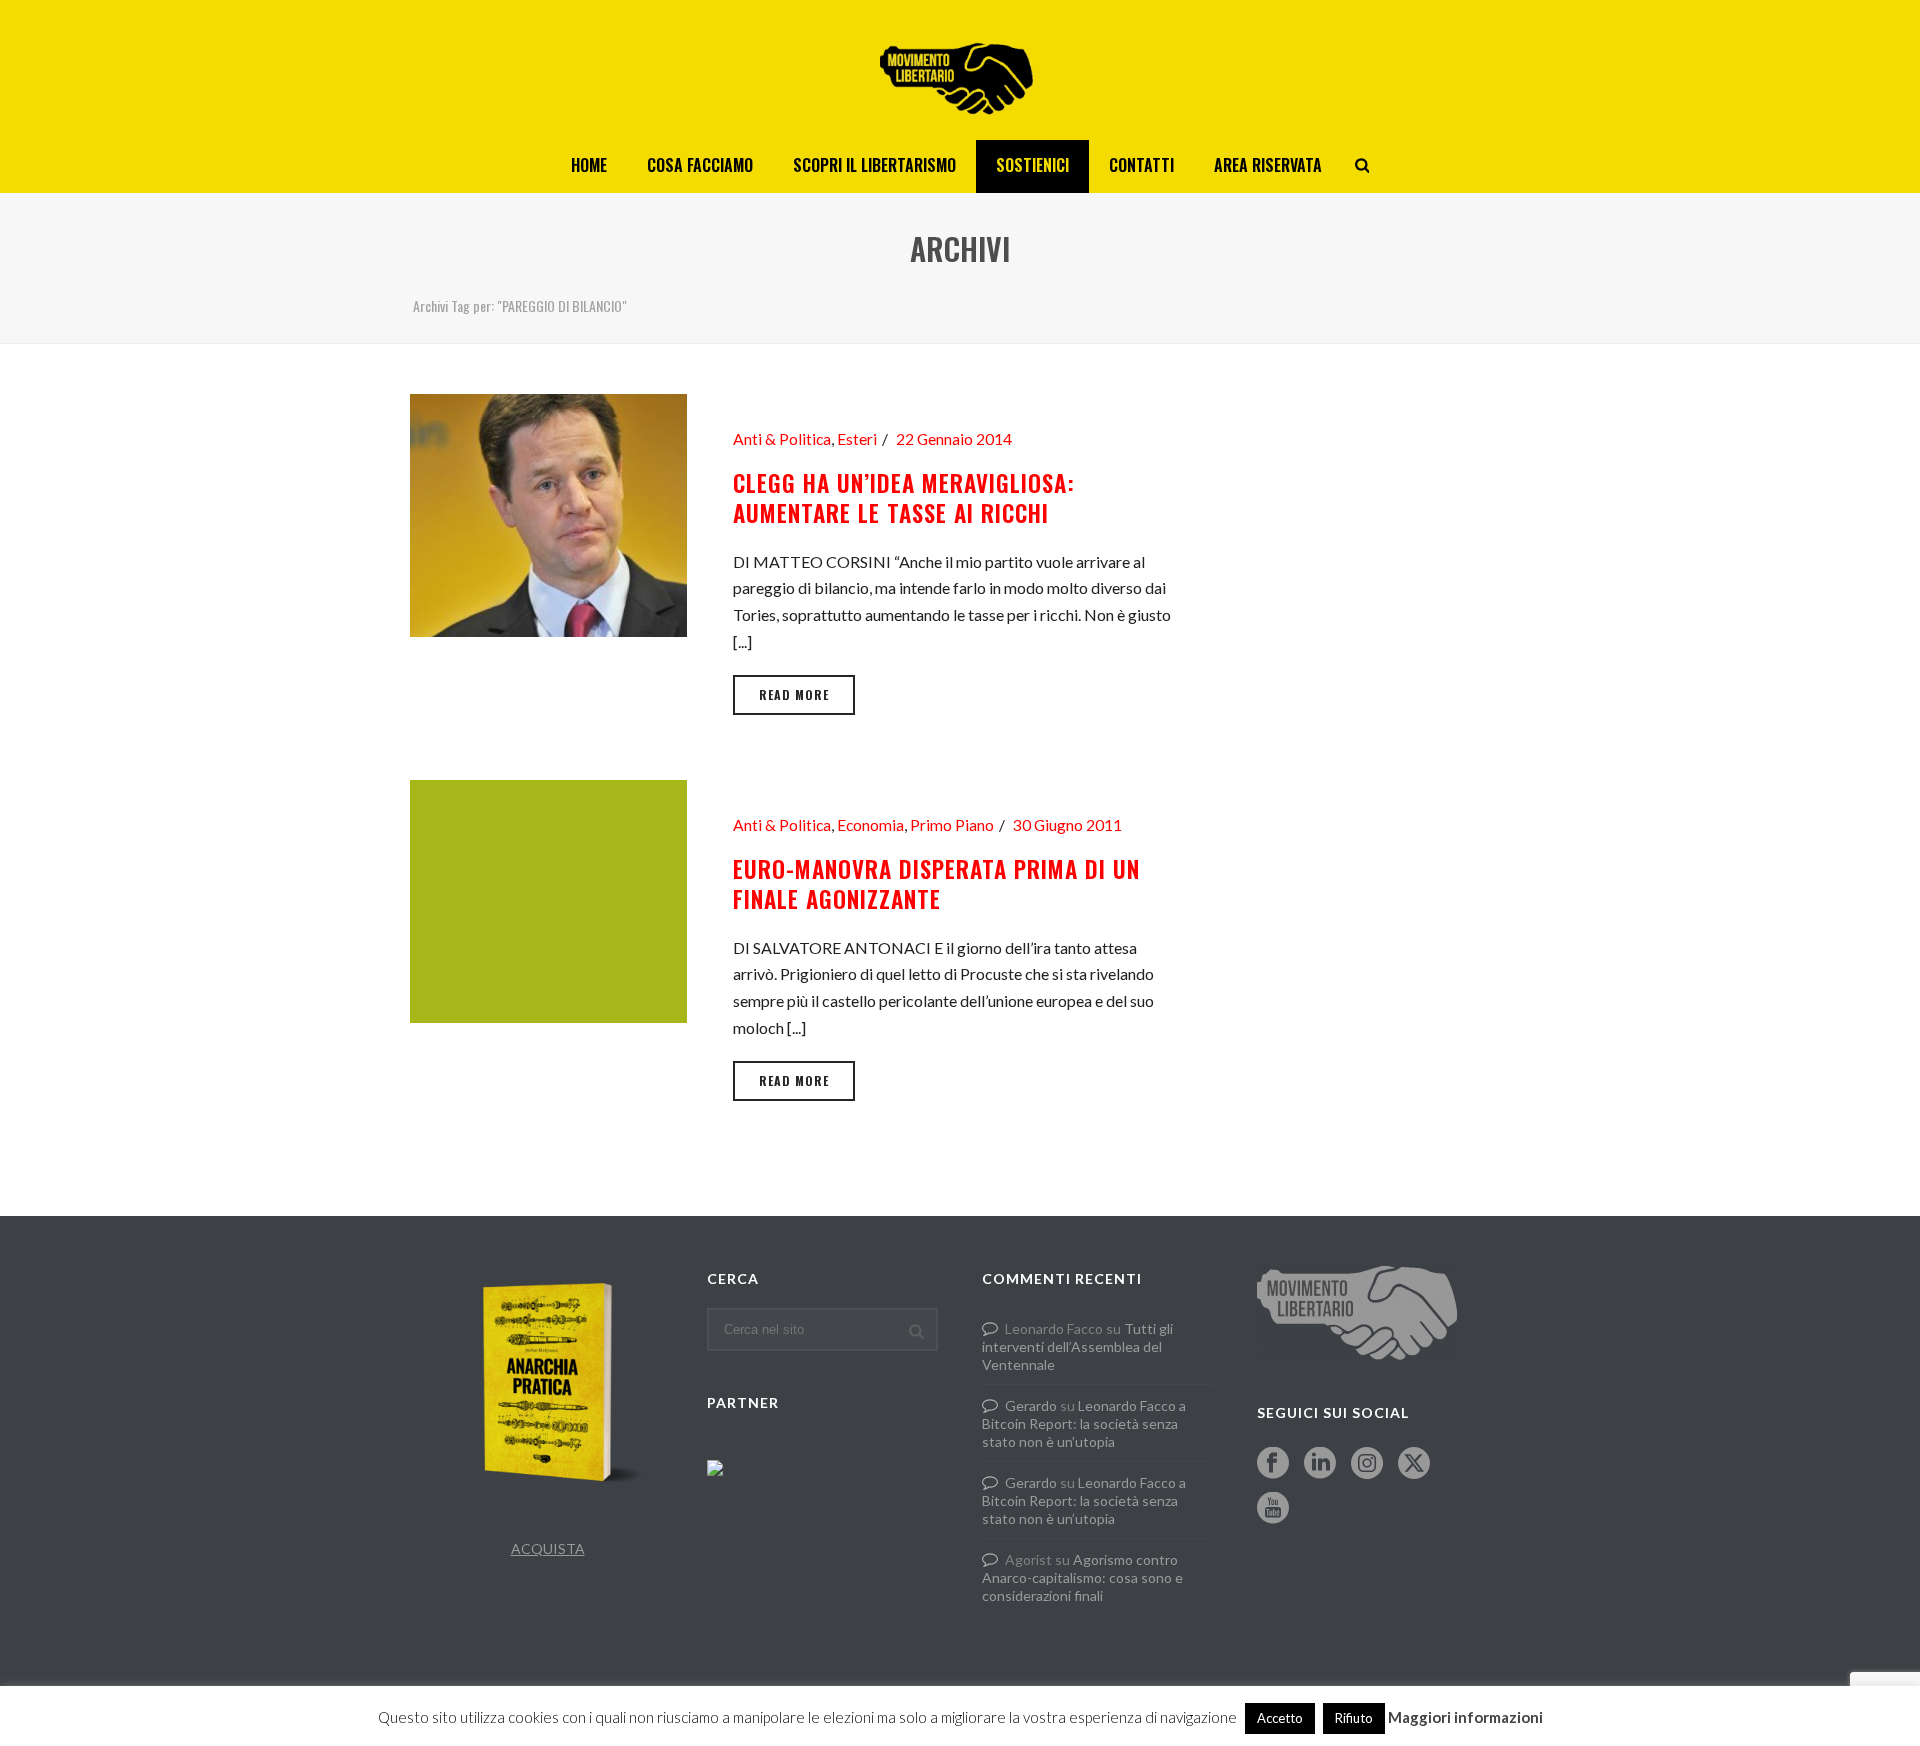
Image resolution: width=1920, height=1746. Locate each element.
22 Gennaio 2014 (954, 439)
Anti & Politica (782, 439)
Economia (870, 825)
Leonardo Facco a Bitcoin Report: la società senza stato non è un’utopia (1084, 1423)
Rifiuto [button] (1354, 1718)
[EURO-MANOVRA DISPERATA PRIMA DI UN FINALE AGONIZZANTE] (548, 898)
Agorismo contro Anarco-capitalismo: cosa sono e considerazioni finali (1082, 1577)
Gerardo (1031, 1405)
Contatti (1141, 165)
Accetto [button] (1280, 1718)
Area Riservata (1268, 165)
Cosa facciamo (700, 165)
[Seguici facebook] (1273, 1464)
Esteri (857, 439)
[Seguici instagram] (1367, 1464)
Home (589, 165)
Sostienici (1032, 165)
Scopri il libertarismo (874, 165)
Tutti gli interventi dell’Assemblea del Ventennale (1077, 1346)
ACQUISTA (548, 1548)
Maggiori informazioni (1465, 1717)
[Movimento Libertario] (960, 70)
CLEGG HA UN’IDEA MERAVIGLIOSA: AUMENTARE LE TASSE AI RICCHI (904, 498)
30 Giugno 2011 (1067, 825)
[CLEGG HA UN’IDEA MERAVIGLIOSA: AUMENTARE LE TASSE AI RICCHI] (548, 512)
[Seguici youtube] (1273, 1509)
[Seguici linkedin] (1320, 1464)
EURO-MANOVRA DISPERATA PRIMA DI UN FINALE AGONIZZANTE (936, 884)
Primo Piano (952, 825)
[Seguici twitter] (1414, 1464)
